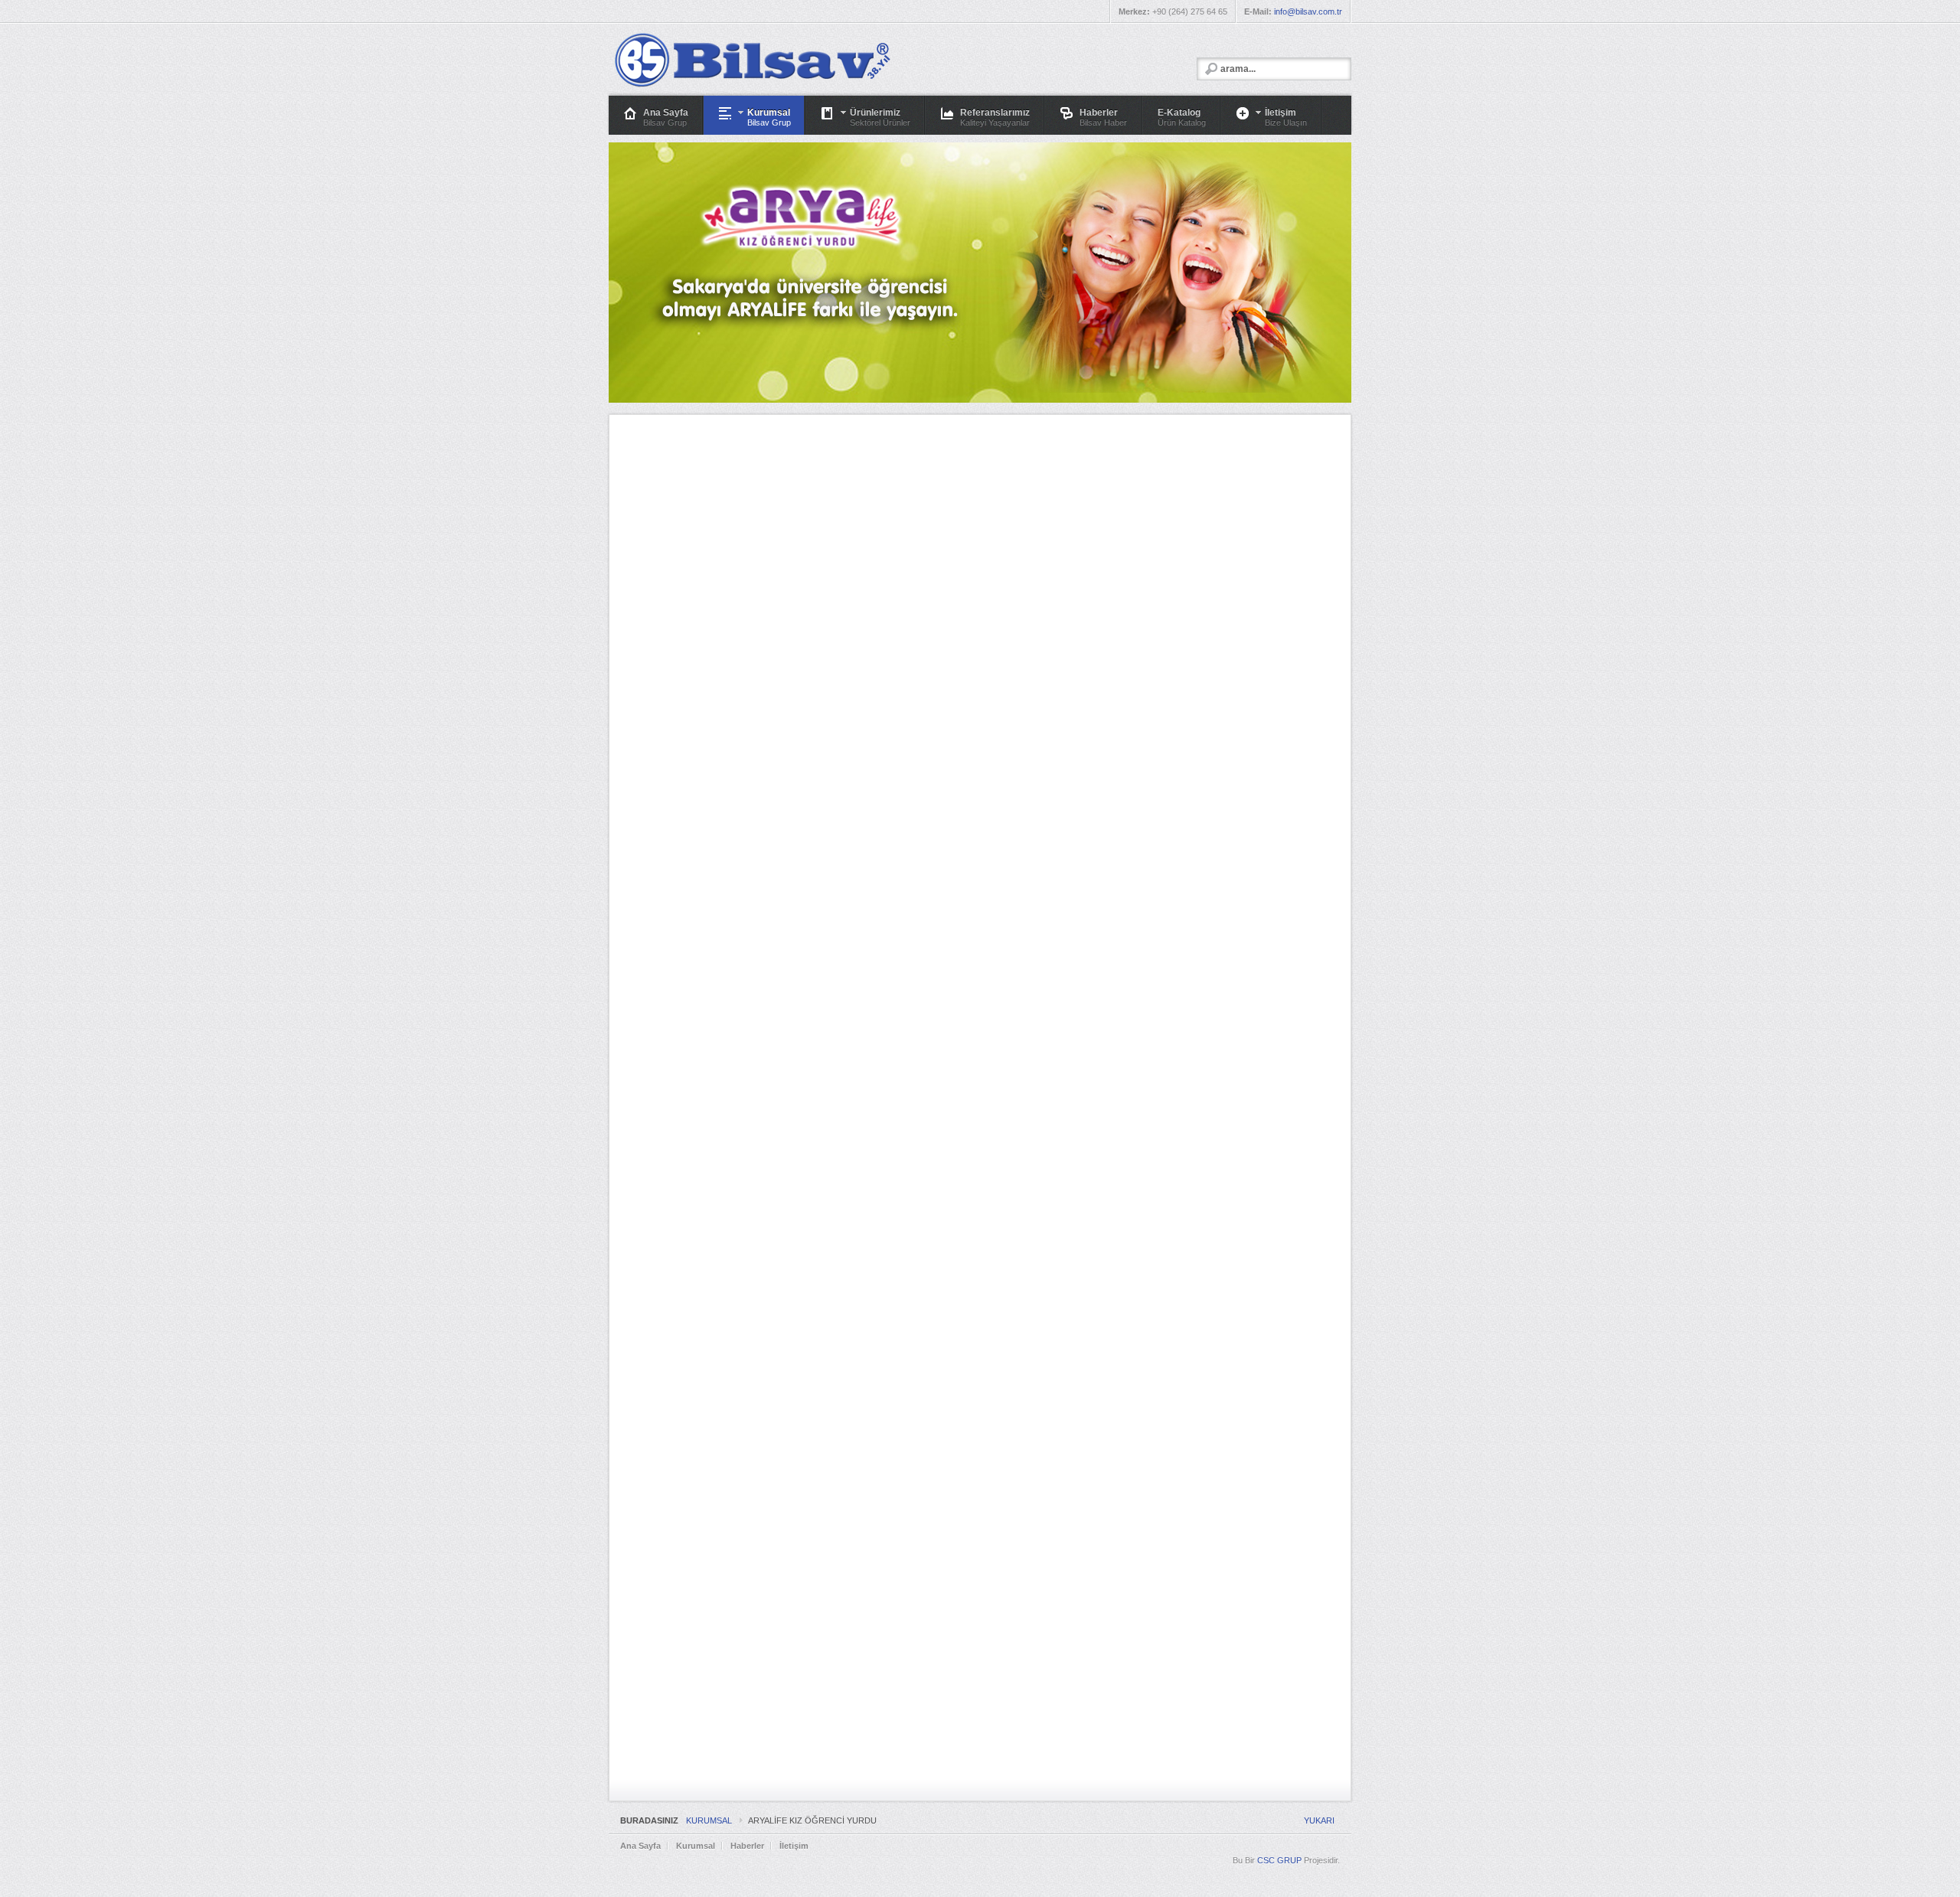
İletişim (794, 1846)
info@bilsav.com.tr (1308, 11)
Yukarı (1319, 1820)
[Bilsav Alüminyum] (751, 60)
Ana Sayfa (640, 1846)
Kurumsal (709, 1820)
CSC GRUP (1279, 1860)
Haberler (747, 1846)
